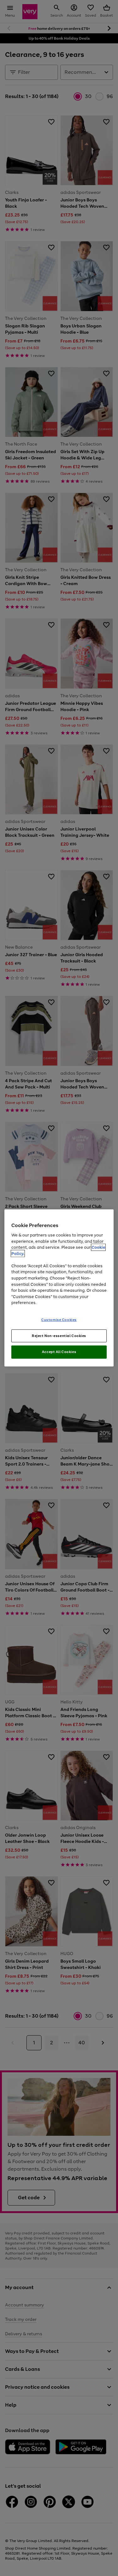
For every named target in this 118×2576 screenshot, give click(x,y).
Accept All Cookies (59, 1352)
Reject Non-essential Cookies (59, 1335)
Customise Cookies (59, 1319)
